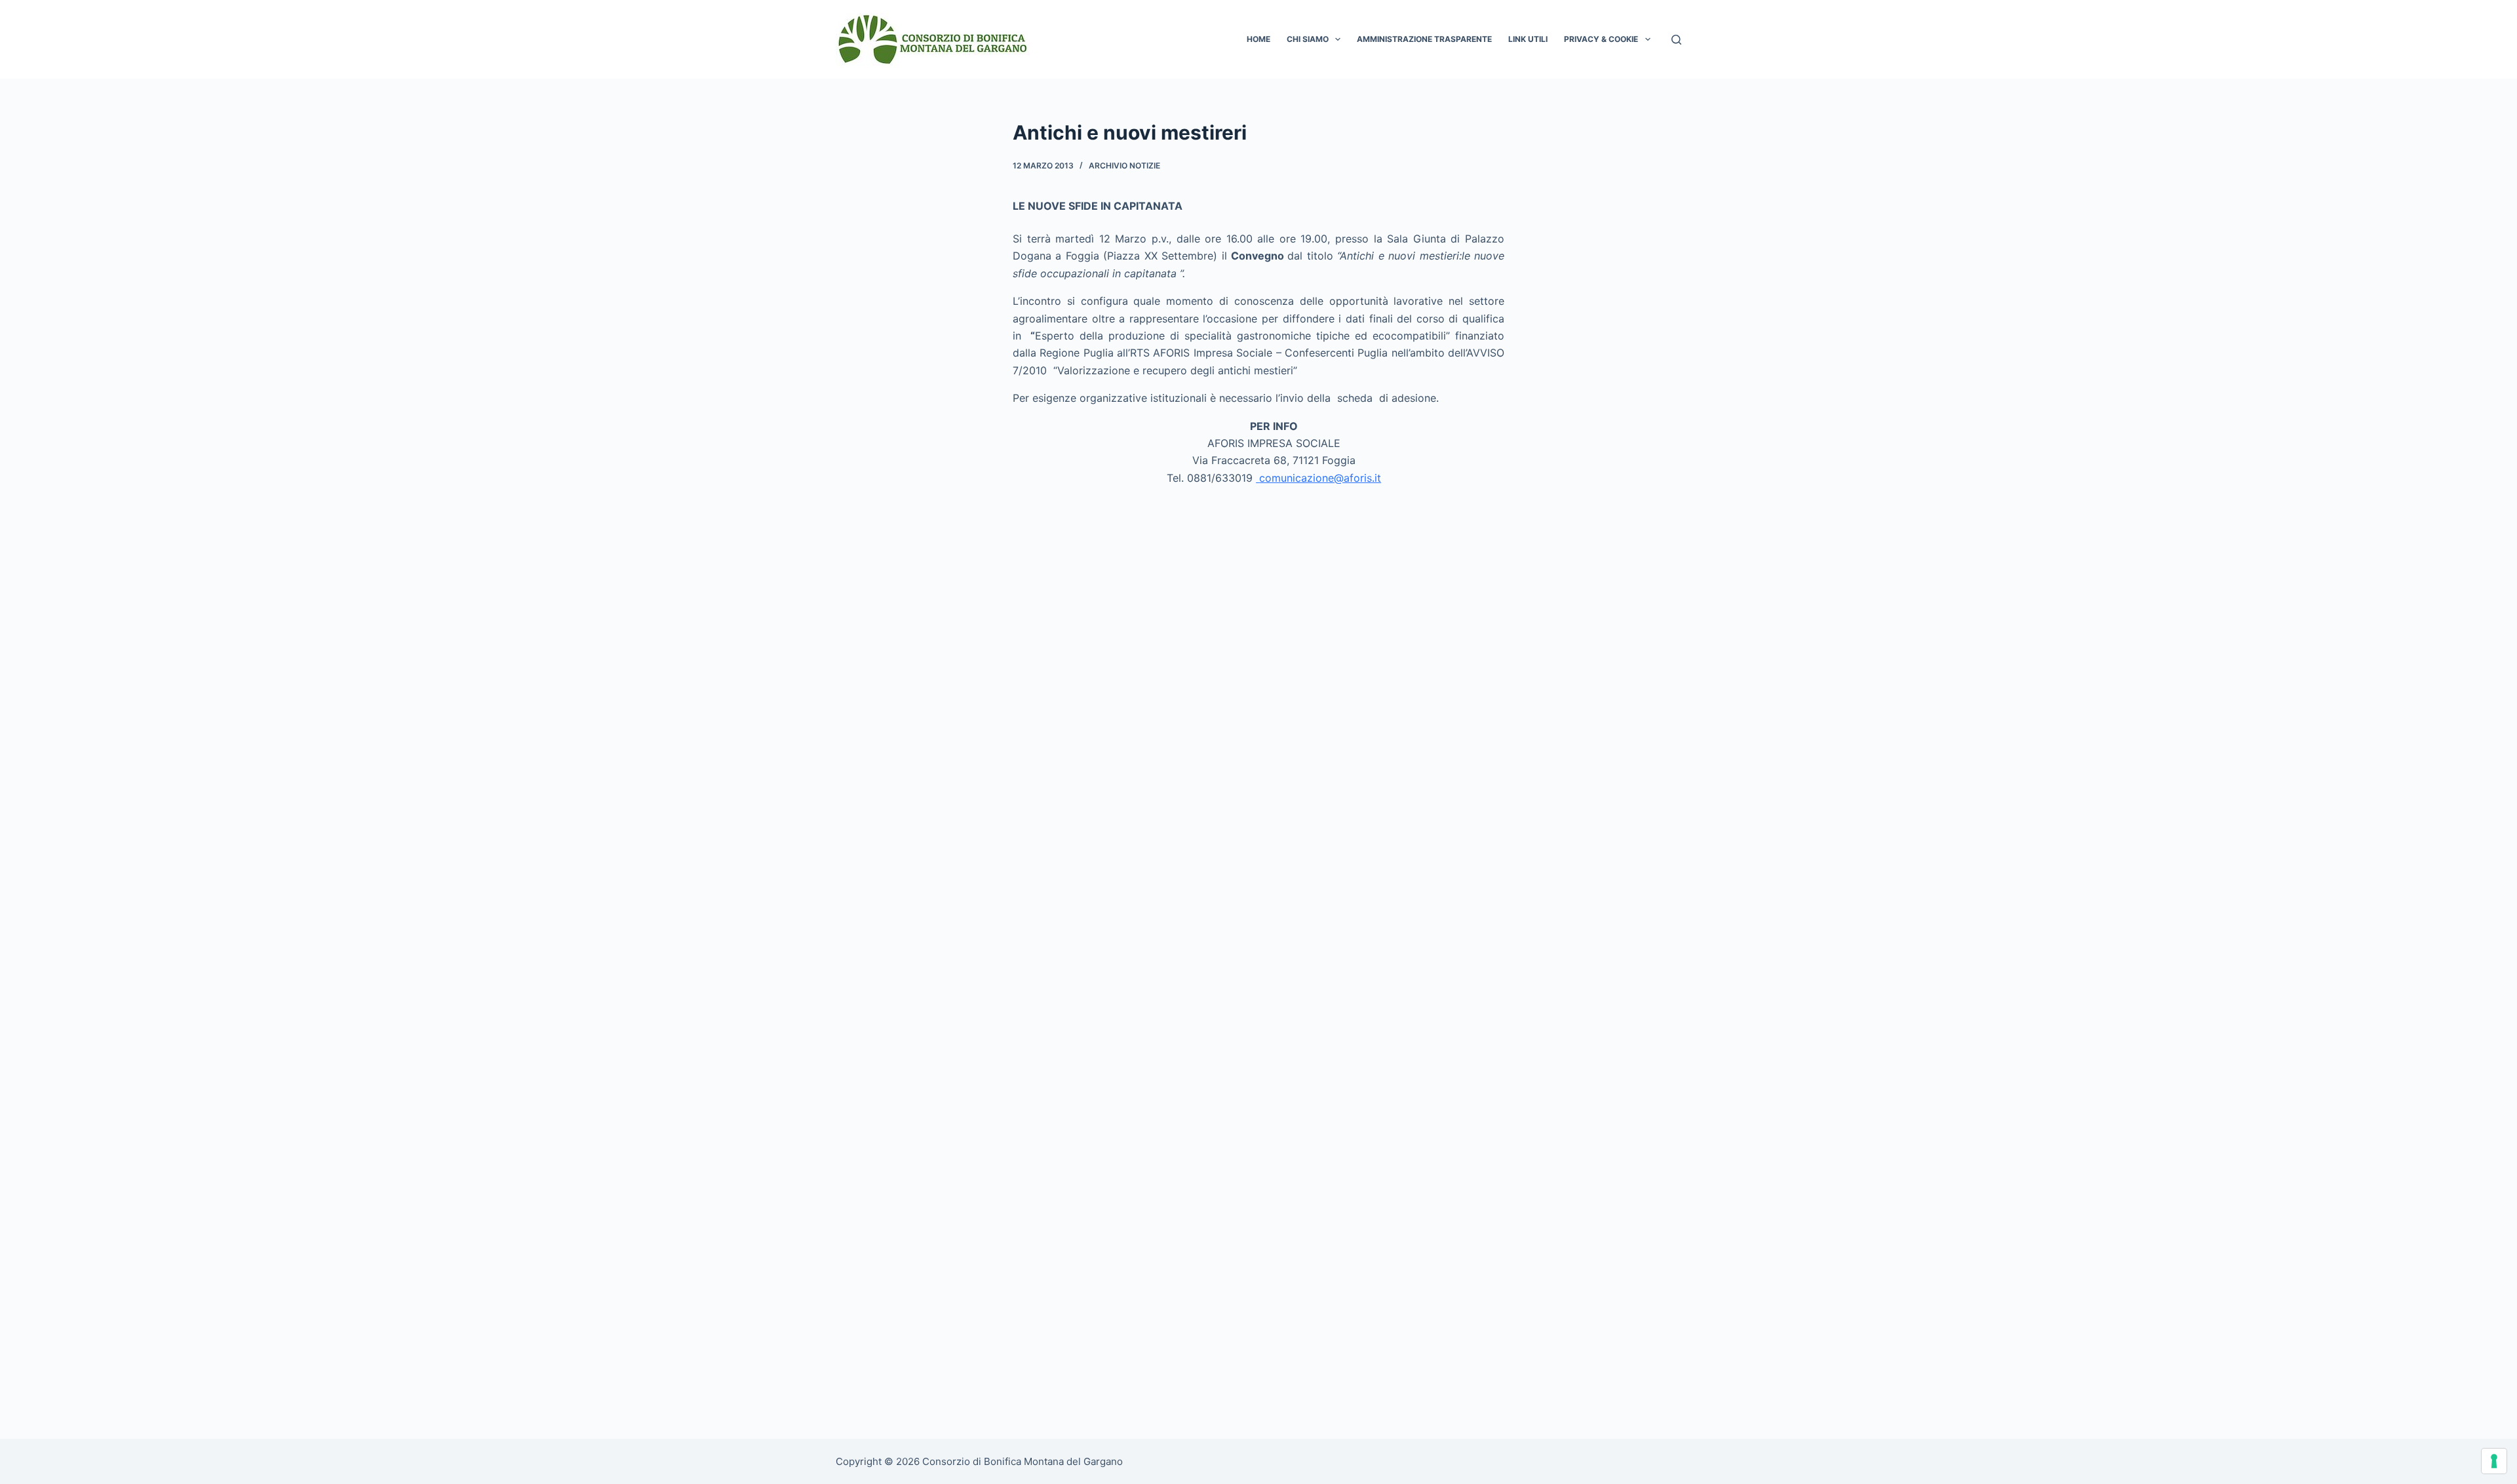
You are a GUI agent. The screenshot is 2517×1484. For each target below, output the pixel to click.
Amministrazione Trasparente (1424, 39)
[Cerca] (1676, 40)
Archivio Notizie (1124, 166)
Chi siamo (1308, 39)
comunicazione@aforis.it (1320, 478)
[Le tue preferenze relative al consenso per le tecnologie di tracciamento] (2494, 1461)
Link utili (1528, 39)
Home (1258, 39)
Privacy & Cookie (1601, 39)
